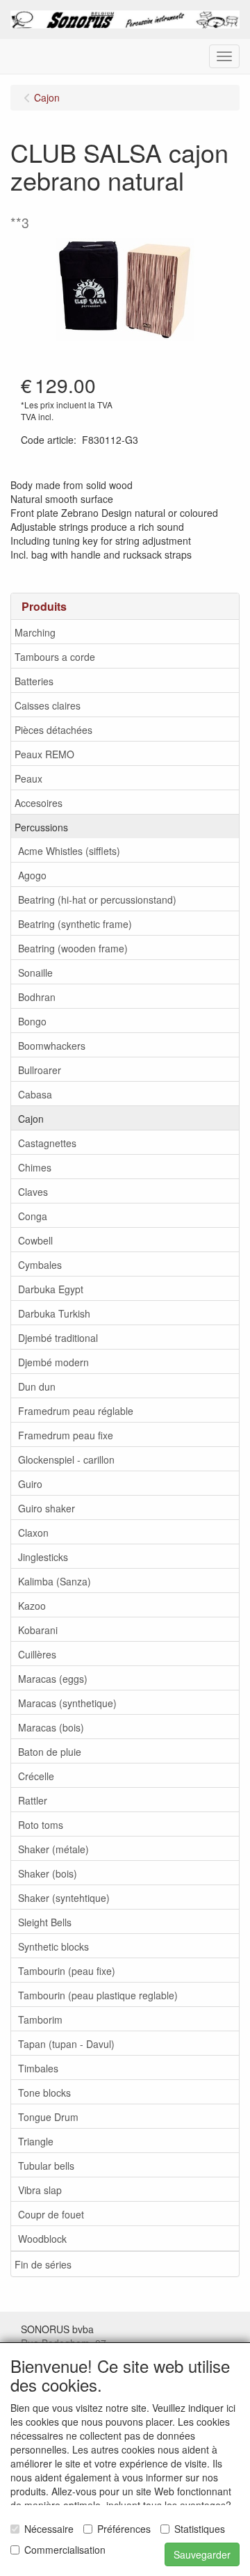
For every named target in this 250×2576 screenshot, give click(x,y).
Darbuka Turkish (54, 1313)
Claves (33, 1192)
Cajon (31, 1119)
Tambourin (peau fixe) (67, 1971)
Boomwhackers (52, 1046)
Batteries (34, 681)
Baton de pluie (50, 1752)
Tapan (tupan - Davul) (66, 2044)
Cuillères (37, 1654)
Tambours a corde (55, 657)
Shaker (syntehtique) (64, 1898)
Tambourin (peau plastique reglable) (98, 1995)
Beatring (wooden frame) (73, 948)
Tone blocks (44, 2093)
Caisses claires (48, 705)
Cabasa (35, 1094)
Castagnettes (47, 1143)
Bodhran (37, 997)
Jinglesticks (43, 1557)
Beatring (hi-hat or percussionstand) (97, 899)
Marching (35, 632)
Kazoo (32, 1606)
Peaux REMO (44, 754)
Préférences (124, 2529)
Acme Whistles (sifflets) (69, 851)
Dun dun (37, 1386)
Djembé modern (53, 1362)
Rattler (33, 1800)
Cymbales (40, 1265)
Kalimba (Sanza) (55, 1581)
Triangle (36, 2141)
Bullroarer (40, 1070)
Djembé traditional (58, 1338)
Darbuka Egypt (51, 1289)
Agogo (32, 875)
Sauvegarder (202, 2554)
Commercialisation (65, 2550)
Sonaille (35, 973)
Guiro (30, 1484)
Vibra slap (40, 2190)
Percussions (41, 827)
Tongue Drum (48, 2117)
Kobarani (38, 1630)
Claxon (33, 1533)
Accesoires (39, 803)
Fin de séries (43, 2264)
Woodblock (42, 2239)
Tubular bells (46, 2166)
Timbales (38, 2068)
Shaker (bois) (48, 1873)
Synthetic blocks (53, 1946)
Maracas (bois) (51, 1727)
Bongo (32, 1021)
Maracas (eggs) (53, 1679)
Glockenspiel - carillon (66, 1459)
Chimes (35, 1167)
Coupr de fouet (51, 2214)
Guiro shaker (47, 1508)
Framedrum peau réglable (76, 1411)
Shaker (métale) (53, 1849)
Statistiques (200, 2529)
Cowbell (35, 1240)
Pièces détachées (53, 730)
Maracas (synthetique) (67, 1703)
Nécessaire (49, 2529)
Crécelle (36, 1776)
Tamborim (40, 2019)
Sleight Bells (45, 1922)
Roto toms (41, 1825)
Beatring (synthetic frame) (75, 924)
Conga (33, 1216)
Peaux (28, 778)
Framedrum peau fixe (66, 1435)
